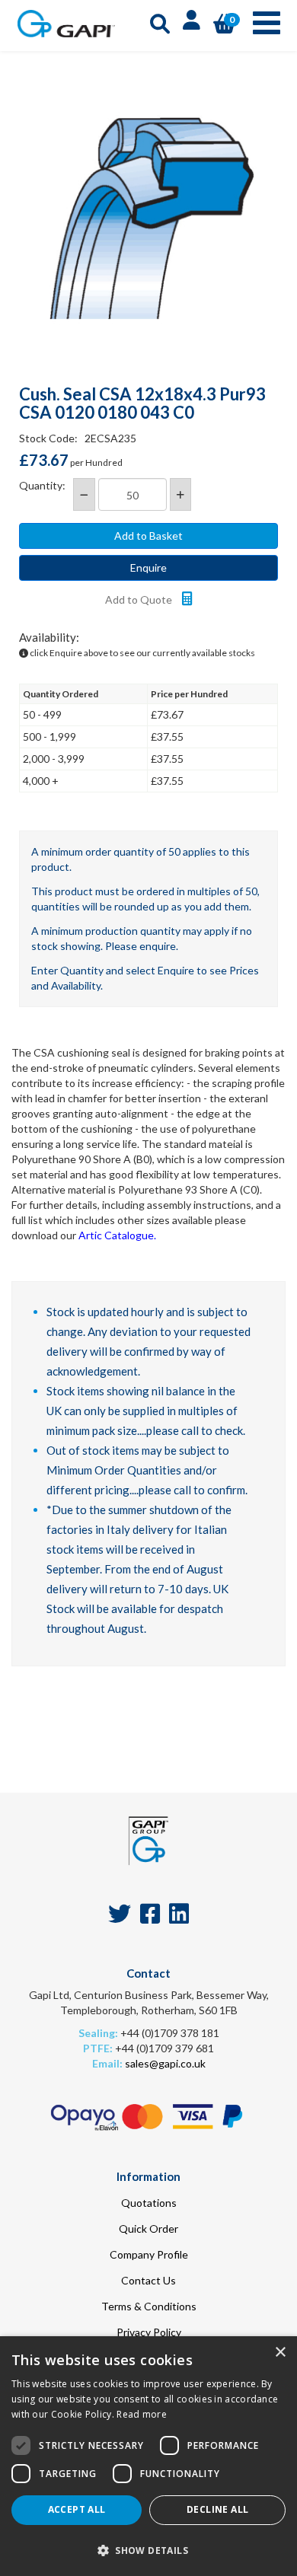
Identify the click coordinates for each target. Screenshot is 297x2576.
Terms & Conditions (149, 2306)
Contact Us (148, 2280)
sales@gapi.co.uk (165, 2063)
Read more (142, 2414)
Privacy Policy (149, 2332)
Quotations (149, 2203)
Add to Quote (140, 599)
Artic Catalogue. (117, 1235)
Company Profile (149, 2254)
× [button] (280, 2353)
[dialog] (148, 2456)
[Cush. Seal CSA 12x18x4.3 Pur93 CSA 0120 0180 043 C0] (148, 217)
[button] (148, 2550)
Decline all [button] (217, 2509)
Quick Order (148, 2228)
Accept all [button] (77, 2509)
